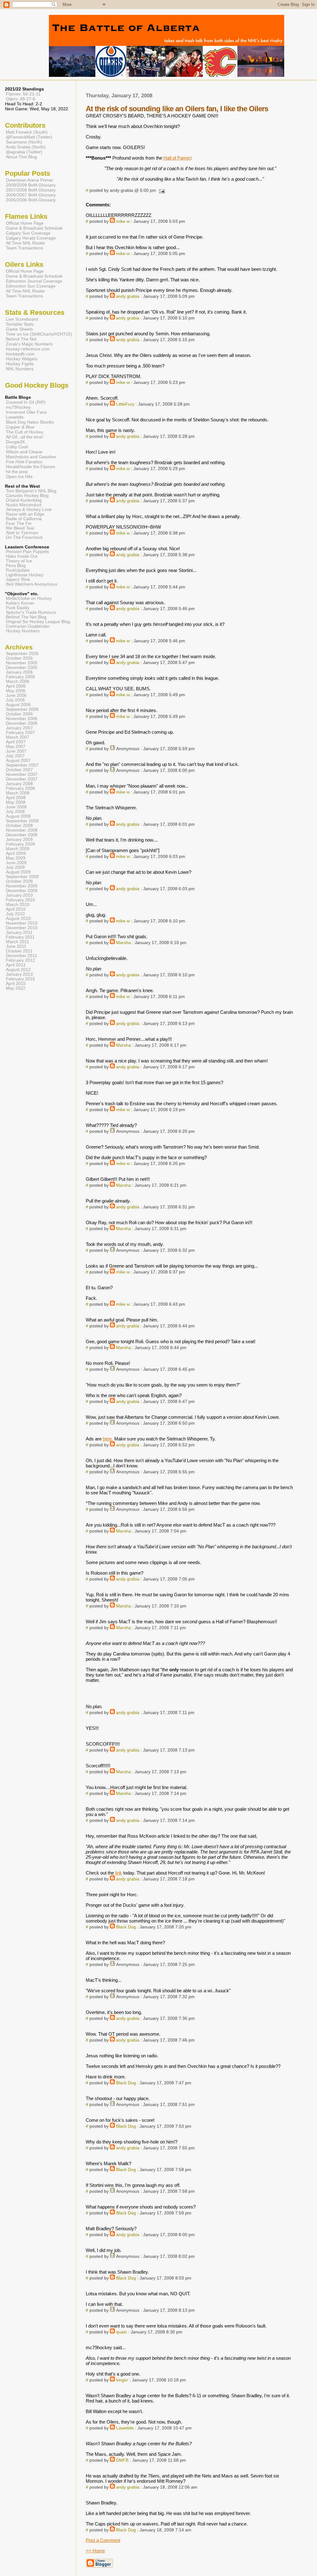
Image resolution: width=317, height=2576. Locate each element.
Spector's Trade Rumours (31, 612)
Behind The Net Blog (26, 617)
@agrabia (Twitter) (24, 152)
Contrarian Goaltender (28, 626)
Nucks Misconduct (24, 505)
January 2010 (19, 895)
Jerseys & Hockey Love (29, 510)
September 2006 (22, 709)
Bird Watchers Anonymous (32, 584)
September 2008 (22, 821)
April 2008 (16, 798)
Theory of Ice (19, 561)
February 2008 (20, 788)
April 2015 (16, 984)
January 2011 (19, 932)
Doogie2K (15, 442)
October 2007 (19, 770)
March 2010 (18, 905)
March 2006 (18, 681)
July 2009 (15, 867)
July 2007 (15, 756)
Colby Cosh (17, 447)
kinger (122, 2380)
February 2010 (20, 900)
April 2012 (16, 965)
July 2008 (15, 812)
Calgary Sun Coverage (28, 233)
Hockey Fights (20, 364)
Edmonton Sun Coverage (31, 286)
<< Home (95, 2551)
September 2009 (22, 877)
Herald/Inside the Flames (30, 467)
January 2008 (19, 784)
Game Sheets (19, 329)
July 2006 (15, 700)
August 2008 (18, 816)
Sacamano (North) (24, 142)
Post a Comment (103, 2540)
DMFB (122, 2460)
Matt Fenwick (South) (27, 132)
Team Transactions (24, 248)
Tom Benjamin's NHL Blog (31, 491)
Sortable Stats (20, 324)
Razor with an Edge (25, 514)
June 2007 (16, 751)
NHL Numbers (20, 369)
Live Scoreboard (22, 319)
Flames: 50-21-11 (23, 94)
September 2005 (22, 654)
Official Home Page (25, 223)
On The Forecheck (24, 537)
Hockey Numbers (23, 631)
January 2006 (19, 672)
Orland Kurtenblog (24, 500)
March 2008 (18, 793)
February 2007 (20, 733)
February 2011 (20, 937)
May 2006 (16, 691)
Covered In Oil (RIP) (26, 402)
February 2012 (20, 960)
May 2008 (16, 802)
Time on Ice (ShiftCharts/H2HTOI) (39, 334)
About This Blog (21, 157)
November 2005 (22, 663)
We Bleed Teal (20, 528)
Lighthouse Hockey (25, 575)
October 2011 (19, 951)
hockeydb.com (20, 354)
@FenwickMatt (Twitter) (29, 137)
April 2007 (16, 742)
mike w (123, 221)
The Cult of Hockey (25, 432)
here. (108, 1439)
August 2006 (18, 705)
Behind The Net (21, 339)
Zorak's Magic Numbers (29, 344)
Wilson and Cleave (24, 452)
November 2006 (22, 719)
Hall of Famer (177, 158)
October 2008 (19, 826)
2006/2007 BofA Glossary (31, 195)
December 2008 (22, 835)
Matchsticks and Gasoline (31, 457)
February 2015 (20, 979)
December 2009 (22, 891)
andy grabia (128, 296)
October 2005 (19, 658)
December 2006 (22, 723)
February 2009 (20, 844)
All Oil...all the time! (25, 437)
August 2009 (18, 872)
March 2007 (18, 737)
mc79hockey (18, 407)
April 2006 (16, 686)
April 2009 (16, 853)
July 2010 (15, 914)
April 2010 (16, 909)
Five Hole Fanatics (24, 462)
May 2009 (16, 858)
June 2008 (16, 807)
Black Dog (126, 1927)
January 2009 (19, 840)
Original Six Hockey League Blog (38, 622)
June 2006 (16, 695)
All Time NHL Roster (26, 243)
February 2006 (20, 677)
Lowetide (125, 2428)
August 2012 (18, 970)
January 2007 (19, 728)
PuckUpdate (18, 570)
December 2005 (22, 668)
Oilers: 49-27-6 (21, 99)
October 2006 (19, 714)
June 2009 (16, 863)
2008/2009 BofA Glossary (31, 185)
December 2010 (22, 928)
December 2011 (22, 956)
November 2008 (22, 830)
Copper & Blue (20, 427)
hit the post (17, 472)
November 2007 (22, 774)
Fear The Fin (19, 523)
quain (122, 2332)
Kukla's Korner (20, 603)
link (119, 1873)
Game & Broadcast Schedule (34, 228)
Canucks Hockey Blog (27, 496)
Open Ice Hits (19, 477)
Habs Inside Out (22, 556)
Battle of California (24, 519)
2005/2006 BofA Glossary (31, 200)
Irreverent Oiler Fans (26, 412)
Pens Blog (16, 566)
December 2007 (22, 779)
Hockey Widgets (22, 359)
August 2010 (18, 919)
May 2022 (16, 988)
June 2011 (16, 946)
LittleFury (125, 404)
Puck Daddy (18, 608)
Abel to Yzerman (22, 533)
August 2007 (18, 760)
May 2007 (16, 747)
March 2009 (18, 849)
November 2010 (22, 923)
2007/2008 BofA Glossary (31, 190)
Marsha (124, 943)
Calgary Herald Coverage (31, 238)
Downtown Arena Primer (30, 180)
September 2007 (22, 765)
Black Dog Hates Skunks (30, 422)
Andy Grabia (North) (26, 147)
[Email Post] (161, 190)
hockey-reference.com (28, 349)
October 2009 (19, 881)
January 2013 (19, 974)
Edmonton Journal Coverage (34, 281)
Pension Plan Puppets (27, 552)
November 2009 (22, 886)
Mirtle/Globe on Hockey (29, 598)
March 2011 (17, 942)
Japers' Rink (18, 580)
